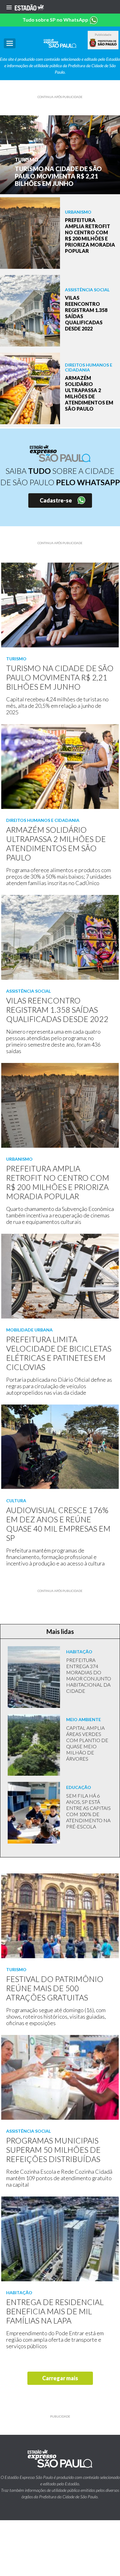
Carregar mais (60, 2378)
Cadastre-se (56, 500)
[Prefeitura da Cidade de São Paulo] (103, 43)
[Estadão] (29, 7)
